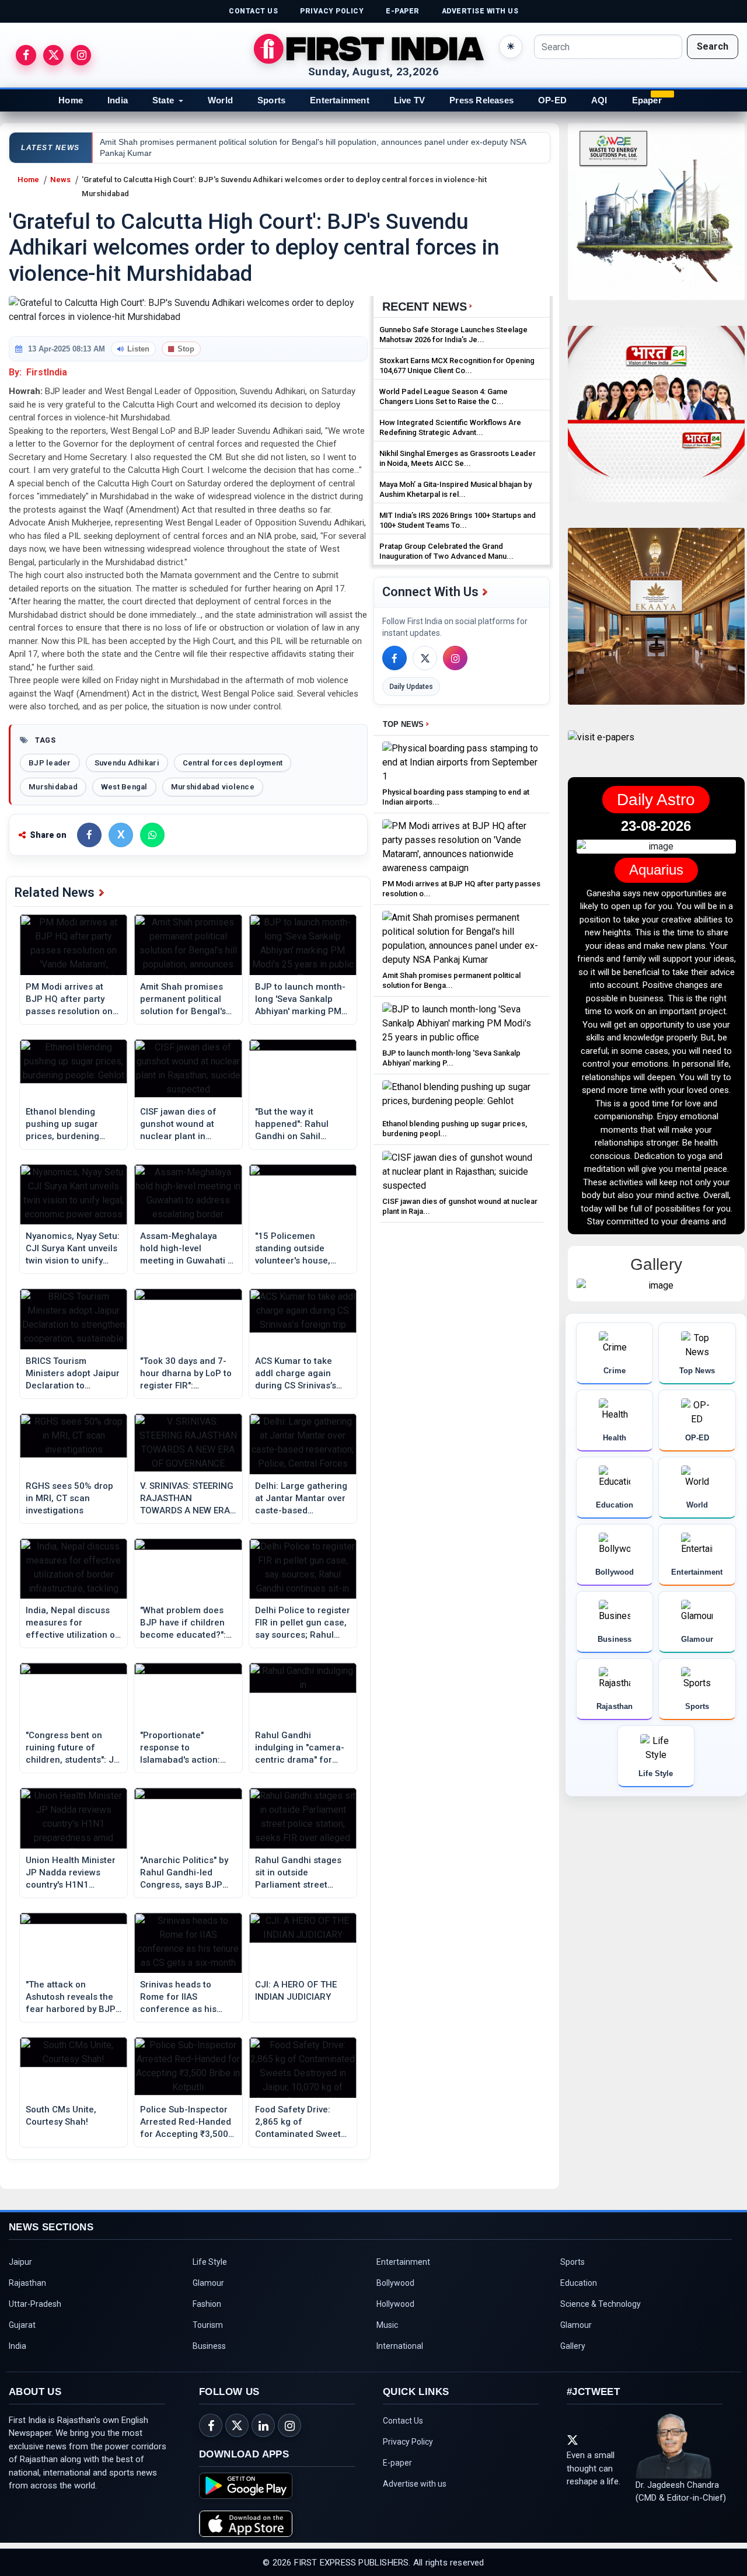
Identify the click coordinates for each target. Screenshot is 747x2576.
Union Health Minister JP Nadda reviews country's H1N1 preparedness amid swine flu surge (71, 1873)
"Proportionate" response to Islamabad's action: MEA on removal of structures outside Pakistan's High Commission (180, 1748)
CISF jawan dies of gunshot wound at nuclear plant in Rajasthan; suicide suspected (179, 1125)
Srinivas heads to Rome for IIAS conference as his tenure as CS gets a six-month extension (182, 1997)
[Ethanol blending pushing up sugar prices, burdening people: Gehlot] (462, 1097)
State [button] (163, 100)
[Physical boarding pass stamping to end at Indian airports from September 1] (462, 762)
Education (579, 2283)
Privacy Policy (408, 2442)
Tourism (208, 2325)
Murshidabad (53, 787)
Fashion (207, 2304)
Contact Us (403, 2421)
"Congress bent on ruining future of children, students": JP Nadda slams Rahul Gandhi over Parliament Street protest (73, 1748)
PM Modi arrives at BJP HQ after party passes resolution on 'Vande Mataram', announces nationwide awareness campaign (73, 1000)
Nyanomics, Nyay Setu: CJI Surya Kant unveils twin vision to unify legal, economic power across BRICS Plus (73, 1249)
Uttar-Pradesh (35, 2304)
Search (713, 46)
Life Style (210, 2262)
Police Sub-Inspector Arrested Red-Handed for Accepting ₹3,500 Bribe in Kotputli (186, 2122)
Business (209, 2346)
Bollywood (395, 2283)
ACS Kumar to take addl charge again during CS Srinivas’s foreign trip (296, 1374)
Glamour (208, 2283)
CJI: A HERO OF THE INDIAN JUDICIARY (296, 1991)
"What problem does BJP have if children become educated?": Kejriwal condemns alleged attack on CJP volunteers (186, 1623)
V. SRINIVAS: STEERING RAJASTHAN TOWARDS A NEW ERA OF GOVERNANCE (187, 1499)
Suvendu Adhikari (127, 763)
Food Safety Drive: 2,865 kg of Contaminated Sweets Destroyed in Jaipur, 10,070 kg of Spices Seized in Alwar (300, 2122)
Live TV (409, 100)
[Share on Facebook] (89, 835)
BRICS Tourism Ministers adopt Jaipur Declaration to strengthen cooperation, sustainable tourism (73, 1374)
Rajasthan (27, 2283)
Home (71, 100)
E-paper (397, 2463)
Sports (271, 100)
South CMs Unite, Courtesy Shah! (61, 2116)
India (118, 100)
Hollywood (395, 2304)
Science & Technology (601, 2304)
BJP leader (50, 763)
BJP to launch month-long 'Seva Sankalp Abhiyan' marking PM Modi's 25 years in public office (300, 1000)
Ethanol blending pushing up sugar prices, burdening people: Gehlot (62, 1125)
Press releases (481, 100)
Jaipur (20, 2262)
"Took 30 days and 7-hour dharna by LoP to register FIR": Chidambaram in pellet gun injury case (187, 1374)
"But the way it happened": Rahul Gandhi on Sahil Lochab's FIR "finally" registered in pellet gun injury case (297, 1125)
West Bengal (124, 787)
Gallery (573, 2346)
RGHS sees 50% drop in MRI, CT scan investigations (69, 1498)
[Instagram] (455, 658)
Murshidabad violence (213, 787)
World (220, 100)
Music (387, 2325)
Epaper (647, 100)
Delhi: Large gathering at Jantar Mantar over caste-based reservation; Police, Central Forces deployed (301, 1499)
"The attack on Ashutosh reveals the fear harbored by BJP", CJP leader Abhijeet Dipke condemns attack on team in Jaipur (73, 1997)
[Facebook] (395, 658)
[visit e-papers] (601, 747)
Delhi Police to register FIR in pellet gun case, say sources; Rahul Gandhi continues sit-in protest (303, 1623)
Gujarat (22, 2325)
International (400, 2346)
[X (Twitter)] (425, 658)
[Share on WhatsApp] (152, 835)
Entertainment (340, 100)
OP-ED (552, 100)
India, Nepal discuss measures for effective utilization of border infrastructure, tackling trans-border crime (72, 1623)
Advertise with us (415, 2484)
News (60, 180)
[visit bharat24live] (656, 421)
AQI (599, 100)
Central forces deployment (233, 763)
